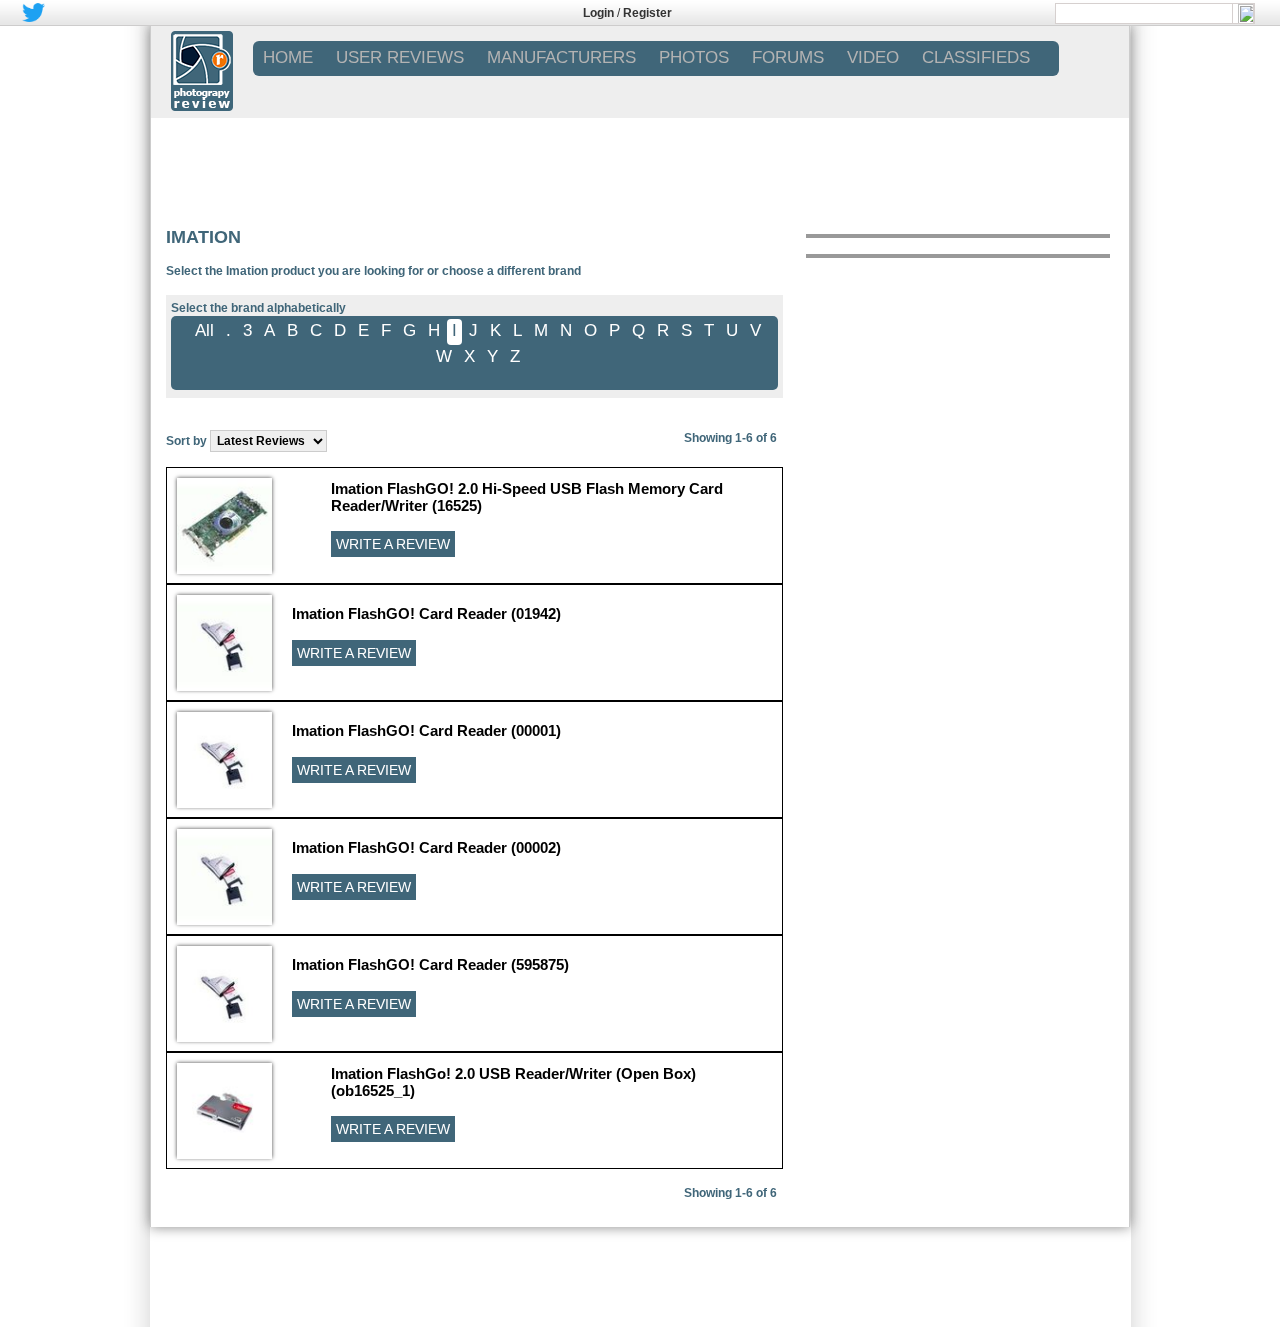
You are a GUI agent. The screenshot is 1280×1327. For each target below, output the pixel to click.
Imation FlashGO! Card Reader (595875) (430, 964)
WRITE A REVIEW (393, 544)
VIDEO (873, 57)
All (204, 330)
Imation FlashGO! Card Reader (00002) (426, 847)
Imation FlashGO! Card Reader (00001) (426, 730)
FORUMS (788, 57)
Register (647, 13)
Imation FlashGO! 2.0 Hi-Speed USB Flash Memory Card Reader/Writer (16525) (527, 497)
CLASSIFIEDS (976, 57)
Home (288, 57)
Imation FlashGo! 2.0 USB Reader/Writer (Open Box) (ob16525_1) (513, 1082)
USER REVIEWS (400, 57)
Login (598, 13)
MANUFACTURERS (561, 57)
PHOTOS (694, 57)
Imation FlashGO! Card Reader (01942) (426, 613)
